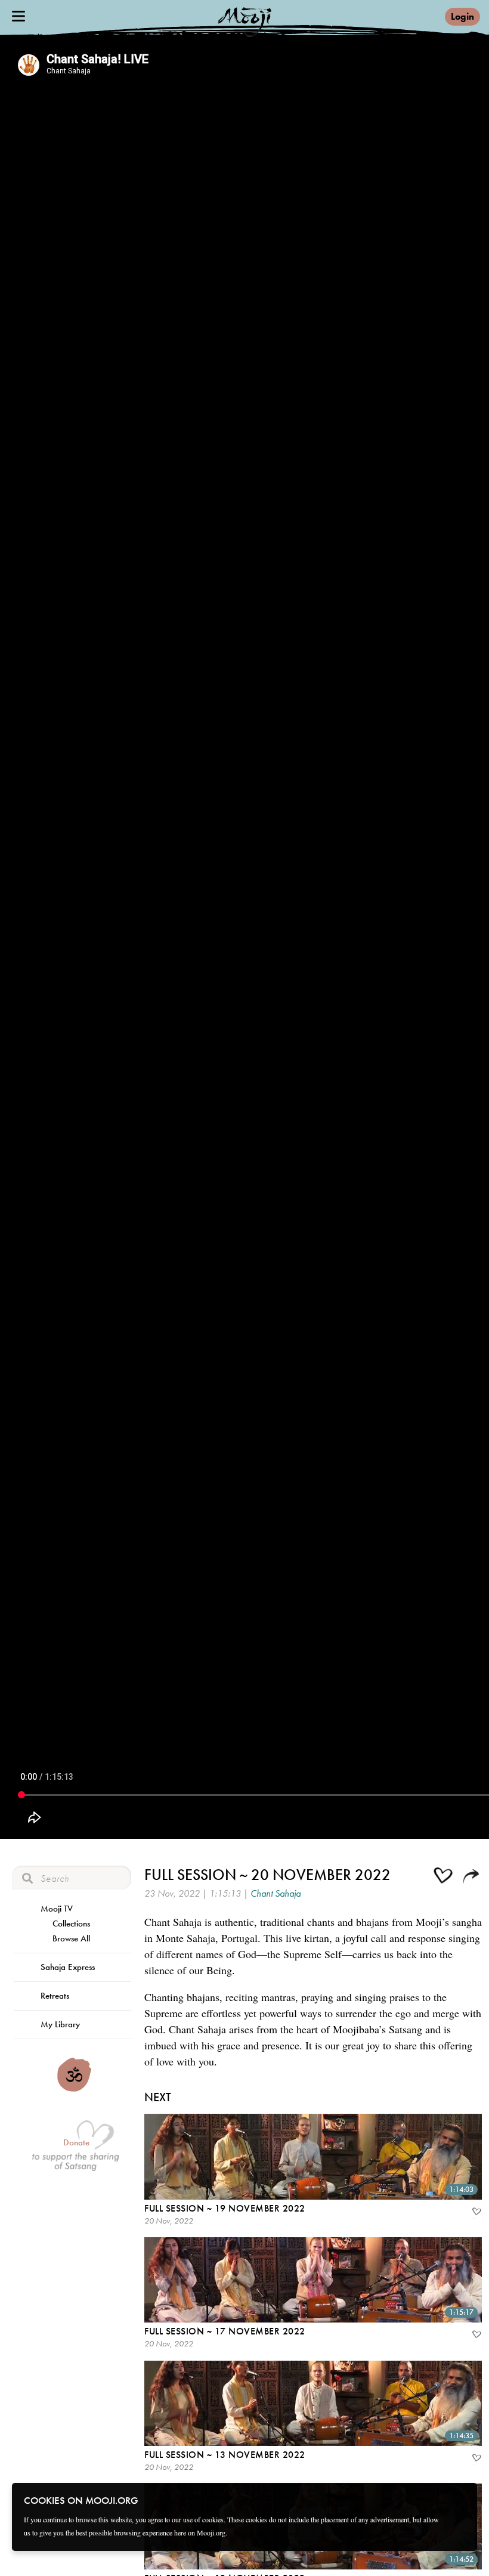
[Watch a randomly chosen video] (74, 2089)
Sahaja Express (68, 1967)
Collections (71, 1924)
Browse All (71, 1938)
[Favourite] (476, 2213)
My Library (60, 2024)
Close (460, 2500)
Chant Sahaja (276, 1893)
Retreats (55, 1996)
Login (462, 16)
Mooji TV (57, 1909)
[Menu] (18, 16)
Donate (76, 2142)
